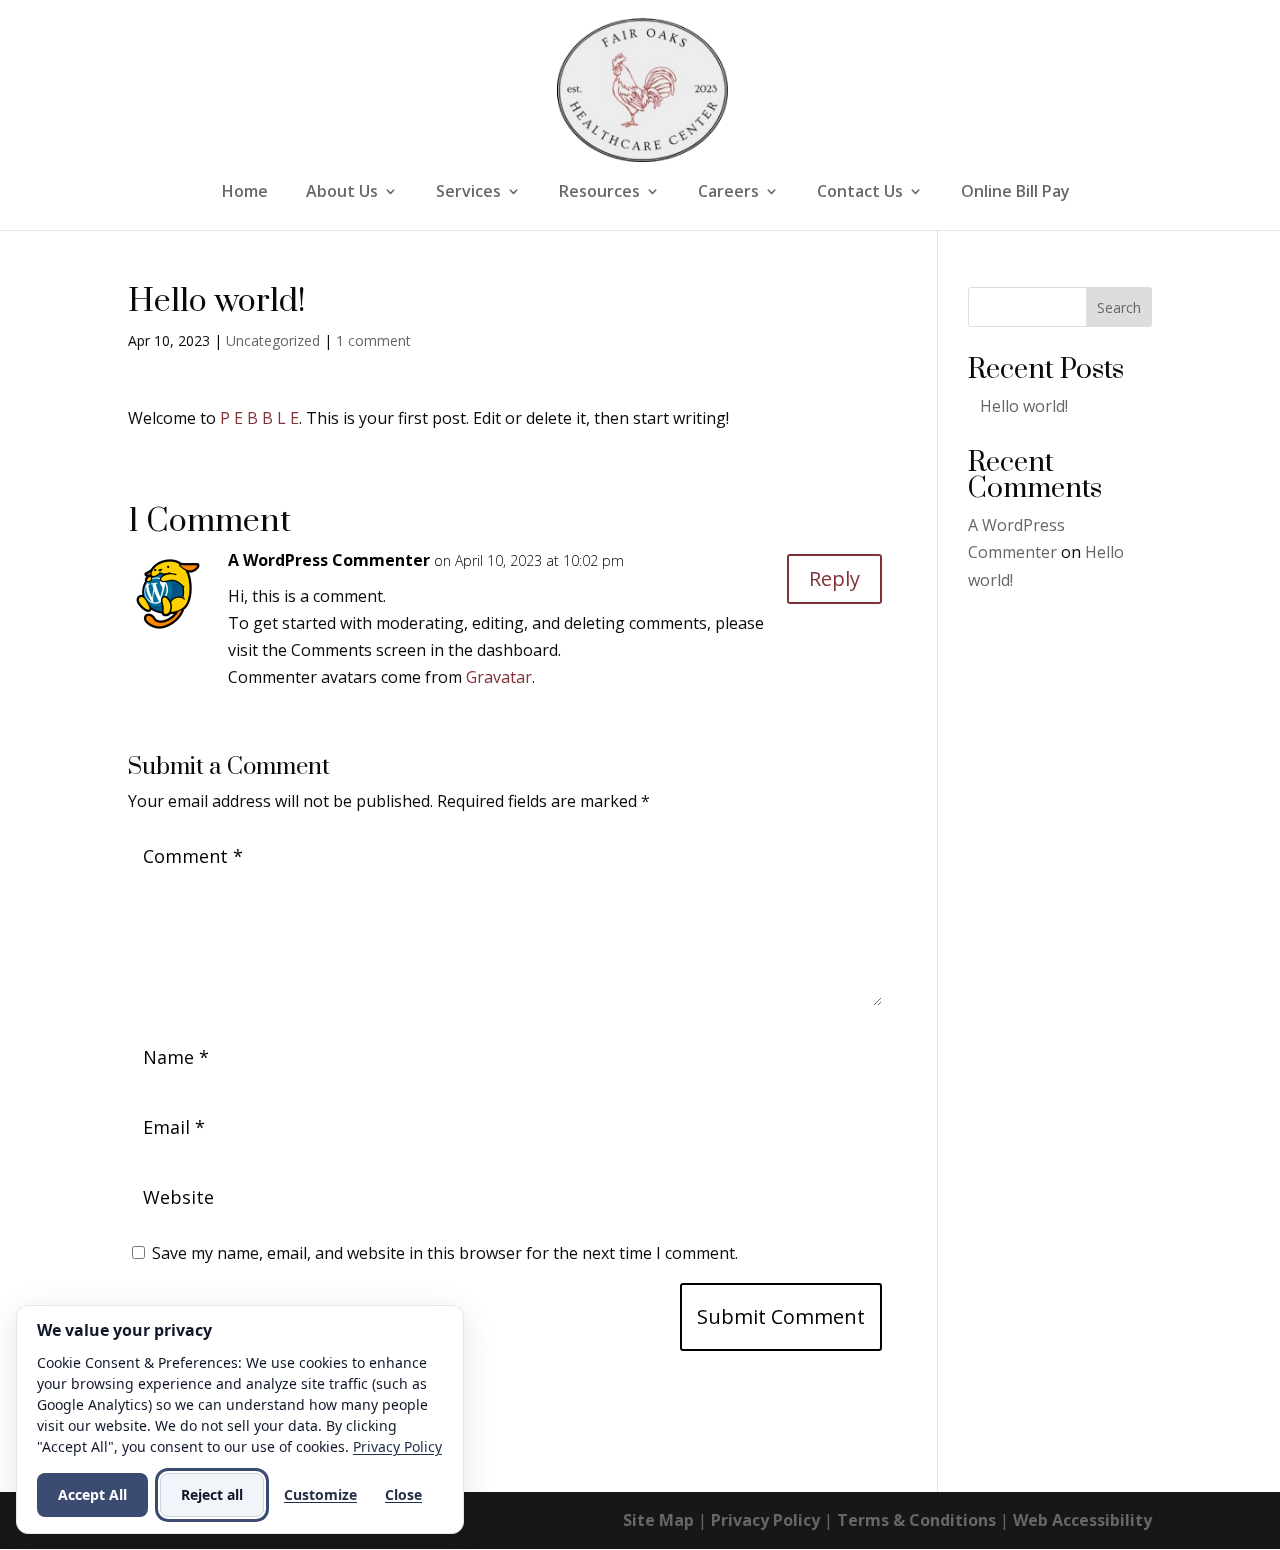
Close (403, 1494)
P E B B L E (259, 418)
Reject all (212, 1494)
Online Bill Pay (1015, 193)
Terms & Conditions (916, 1520)
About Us (342, 193)
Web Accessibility (1082, 1520)
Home (245, 193)
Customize (320, 1494)
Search (1119, 307)
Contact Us (860, 193)
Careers (728, 193)
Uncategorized (273, 340)
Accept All (92, 1494)
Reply (834, 578)
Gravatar (499, 677)
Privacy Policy (765, 1520)
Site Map (658, 1520)
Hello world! (1024, 406)
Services (468, 193)
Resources (599, 193)
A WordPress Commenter (329, 560)
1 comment (373, 340)
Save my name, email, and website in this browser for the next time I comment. (445, 1253)
